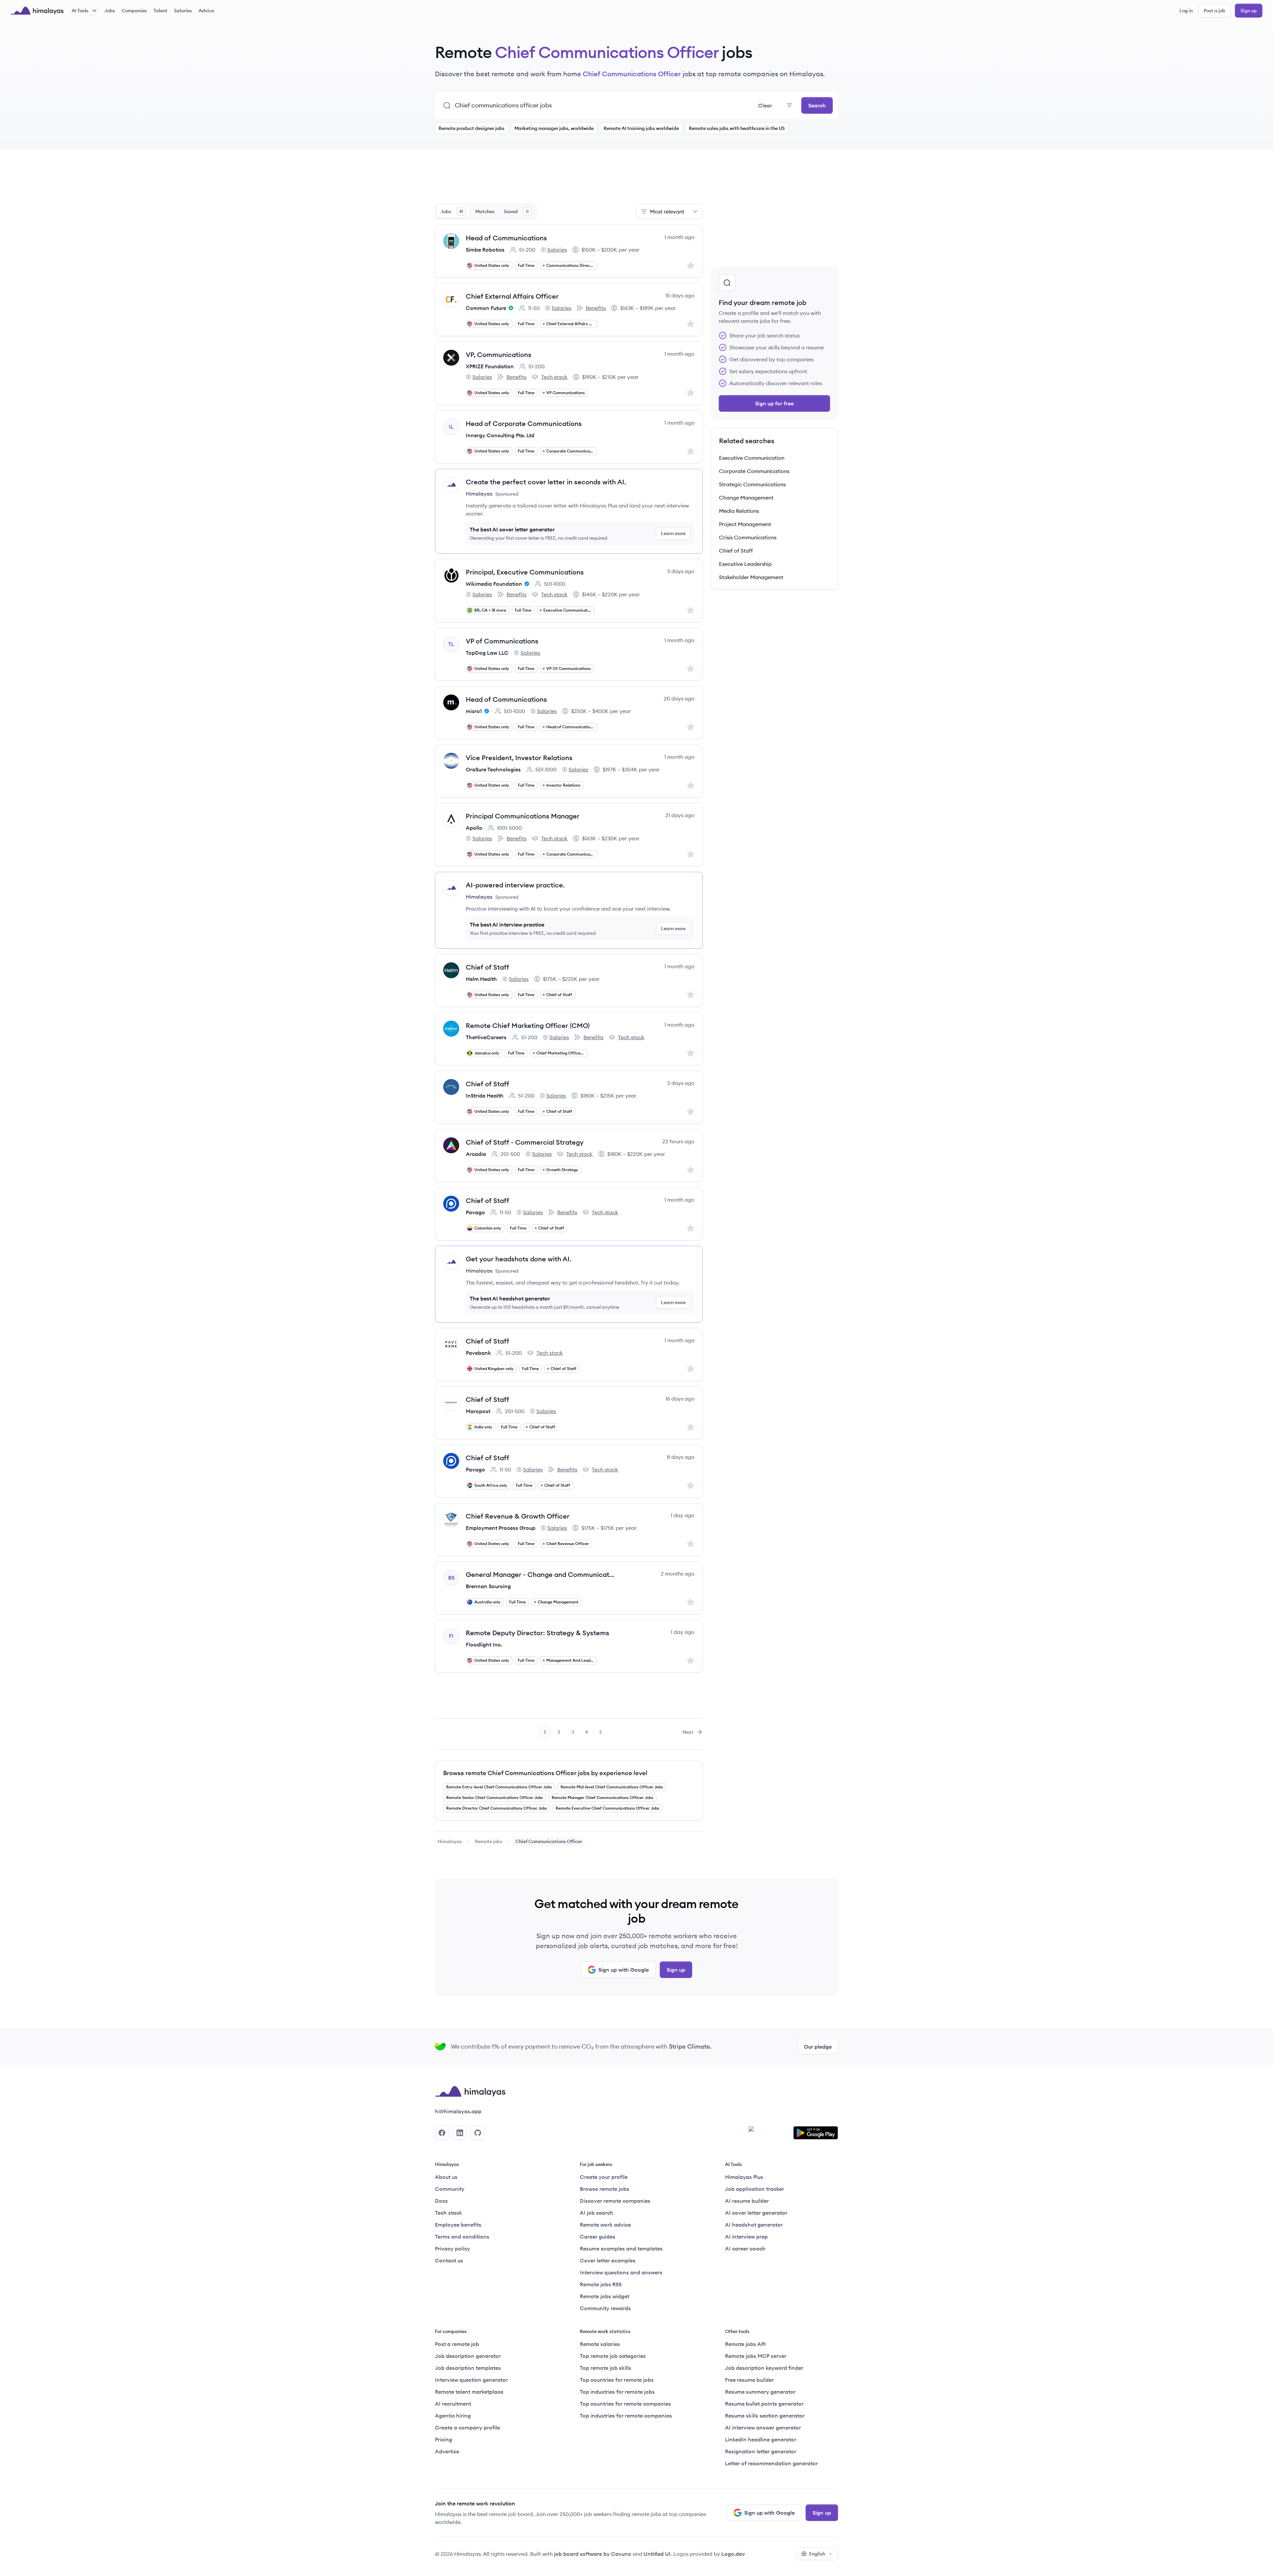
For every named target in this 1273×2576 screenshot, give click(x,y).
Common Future (486, 308)
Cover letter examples (608, 2260)
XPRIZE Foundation (490, 366)
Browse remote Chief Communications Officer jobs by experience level (545, 1773)
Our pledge (818, 2047)
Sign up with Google (624, 1970)
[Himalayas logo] (37, 11)
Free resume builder (749, 2380)
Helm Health (481, 979)
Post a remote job (457, 2344)
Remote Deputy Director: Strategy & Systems (538, 1633)
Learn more (673, 533)
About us (446, 2177)
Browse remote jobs (605, 2189)
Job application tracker (755, 2189)
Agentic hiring (453, 2416)
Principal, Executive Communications (525, 572)
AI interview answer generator (763, 2427)
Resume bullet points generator (764, 2404)
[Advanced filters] (789, 105)
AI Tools (80, 11)
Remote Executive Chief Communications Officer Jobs (607, 1808)
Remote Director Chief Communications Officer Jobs (497, 1808)
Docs (441, 2201)
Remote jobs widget (605, 2296)
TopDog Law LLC (487, 653)
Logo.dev (733, 2554)
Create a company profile (467, 2427)
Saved (516, 211)
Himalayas (450, 1841)
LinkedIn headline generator (761, 2439)
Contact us (449, 2260)
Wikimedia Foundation (494, 584)
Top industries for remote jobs (617, 2392)
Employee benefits (458, 2225)
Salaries (183, 11)
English (817, 2554)
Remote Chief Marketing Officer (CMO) (528, 1025)
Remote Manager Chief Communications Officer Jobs (603, 1797)
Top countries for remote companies (625, 2404)
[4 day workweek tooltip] (510, 308)
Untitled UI (657, 2554)
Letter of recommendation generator (771, 2463)
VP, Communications (499, 355)
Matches (485, 211)
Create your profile (604, 2177)
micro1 (474, 711)
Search (817, 105)
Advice (206, 11)
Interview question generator (471, 2380)
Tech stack (550, 377)
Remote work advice (605, 2225)
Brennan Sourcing (488, 1586)
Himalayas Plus (744, 2177)
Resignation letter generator (761, 2451)
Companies (134, 11)
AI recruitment (453, 2404)
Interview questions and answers (621, 2272)
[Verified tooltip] (526, 584)
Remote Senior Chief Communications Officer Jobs (495, 1797)
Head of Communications (506, 238)
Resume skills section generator (765, 2416)
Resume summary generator (760, 2392)
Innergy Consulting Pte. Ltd (500, 435)
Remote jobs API (745, 2344)
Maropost (478, 1411)
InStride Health (485, 1096)
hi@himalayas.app (458, 2111)
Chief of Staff (487, 967)
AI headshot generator (754, 2225)
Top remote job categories (613, 2356)
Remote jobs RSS (601, 2284)
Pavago (475, 1212)
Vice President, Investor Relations (519, 758)
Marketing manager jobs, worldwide (554, 128)
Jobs (110, 11)
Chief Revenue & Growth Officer (518, 1516)
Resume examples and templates (621, 2248)
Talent (160, 11)
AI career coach (745, 2248)
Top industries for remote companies (626, 2416)
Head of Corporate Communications (524, 423)
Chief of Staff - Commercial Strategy (525, 1142)
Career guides (598, 2237)
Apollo (474, 828)
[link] (450, 1841)
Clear (765, 105)
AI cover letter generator (756, 2213)
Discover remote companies (615, 2201)
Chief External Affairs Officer (512, 296)
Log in (1186, 11)
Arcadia (476, 1154)
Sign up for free (774, 403)
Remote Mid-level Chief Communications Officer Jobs (612, 1787)
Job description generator (468, 2356)
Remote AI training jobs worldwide (641, 128)
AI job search (597, 2213)
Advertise (447, 2451)
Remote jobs (489, 1841)
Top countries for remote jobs (617, 2380)
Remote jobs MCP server (756, 2356)
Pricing (444, 2439)
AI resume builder (747, 2201)
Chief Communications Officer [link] (549, 1841)
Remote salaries (600, 2344)
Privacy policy (453, 2248)
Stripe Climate (690, 2046)
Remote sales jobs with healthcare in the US (737, 128)
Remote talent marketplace (469, 2392)
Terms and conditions (462, 2237)
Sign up (1249, 11)
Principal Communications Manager (523, 816)
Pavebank (478, 1353)
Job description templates (468, 2368)
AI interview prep (746, 2237)
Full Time (526, 265)
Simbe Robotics (485, 250)
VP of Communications (502, 641)
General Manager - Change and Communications (540, 1574)
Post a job (1214, 11)
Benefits (591, 308)
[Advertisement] (569, 181)
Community (450, 2189)
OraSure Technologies (493, 769)
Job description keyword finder (764, 2368)
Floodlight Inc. (484, 1645)
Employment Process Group (501, 1528)
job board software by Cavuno (593, 2554)
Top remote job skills (606, 2368)
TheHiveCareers (486, 1037)
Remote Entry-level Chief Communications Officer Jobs (499, 1787)
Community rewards (605, 2308)
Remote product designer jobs (472, 128)
